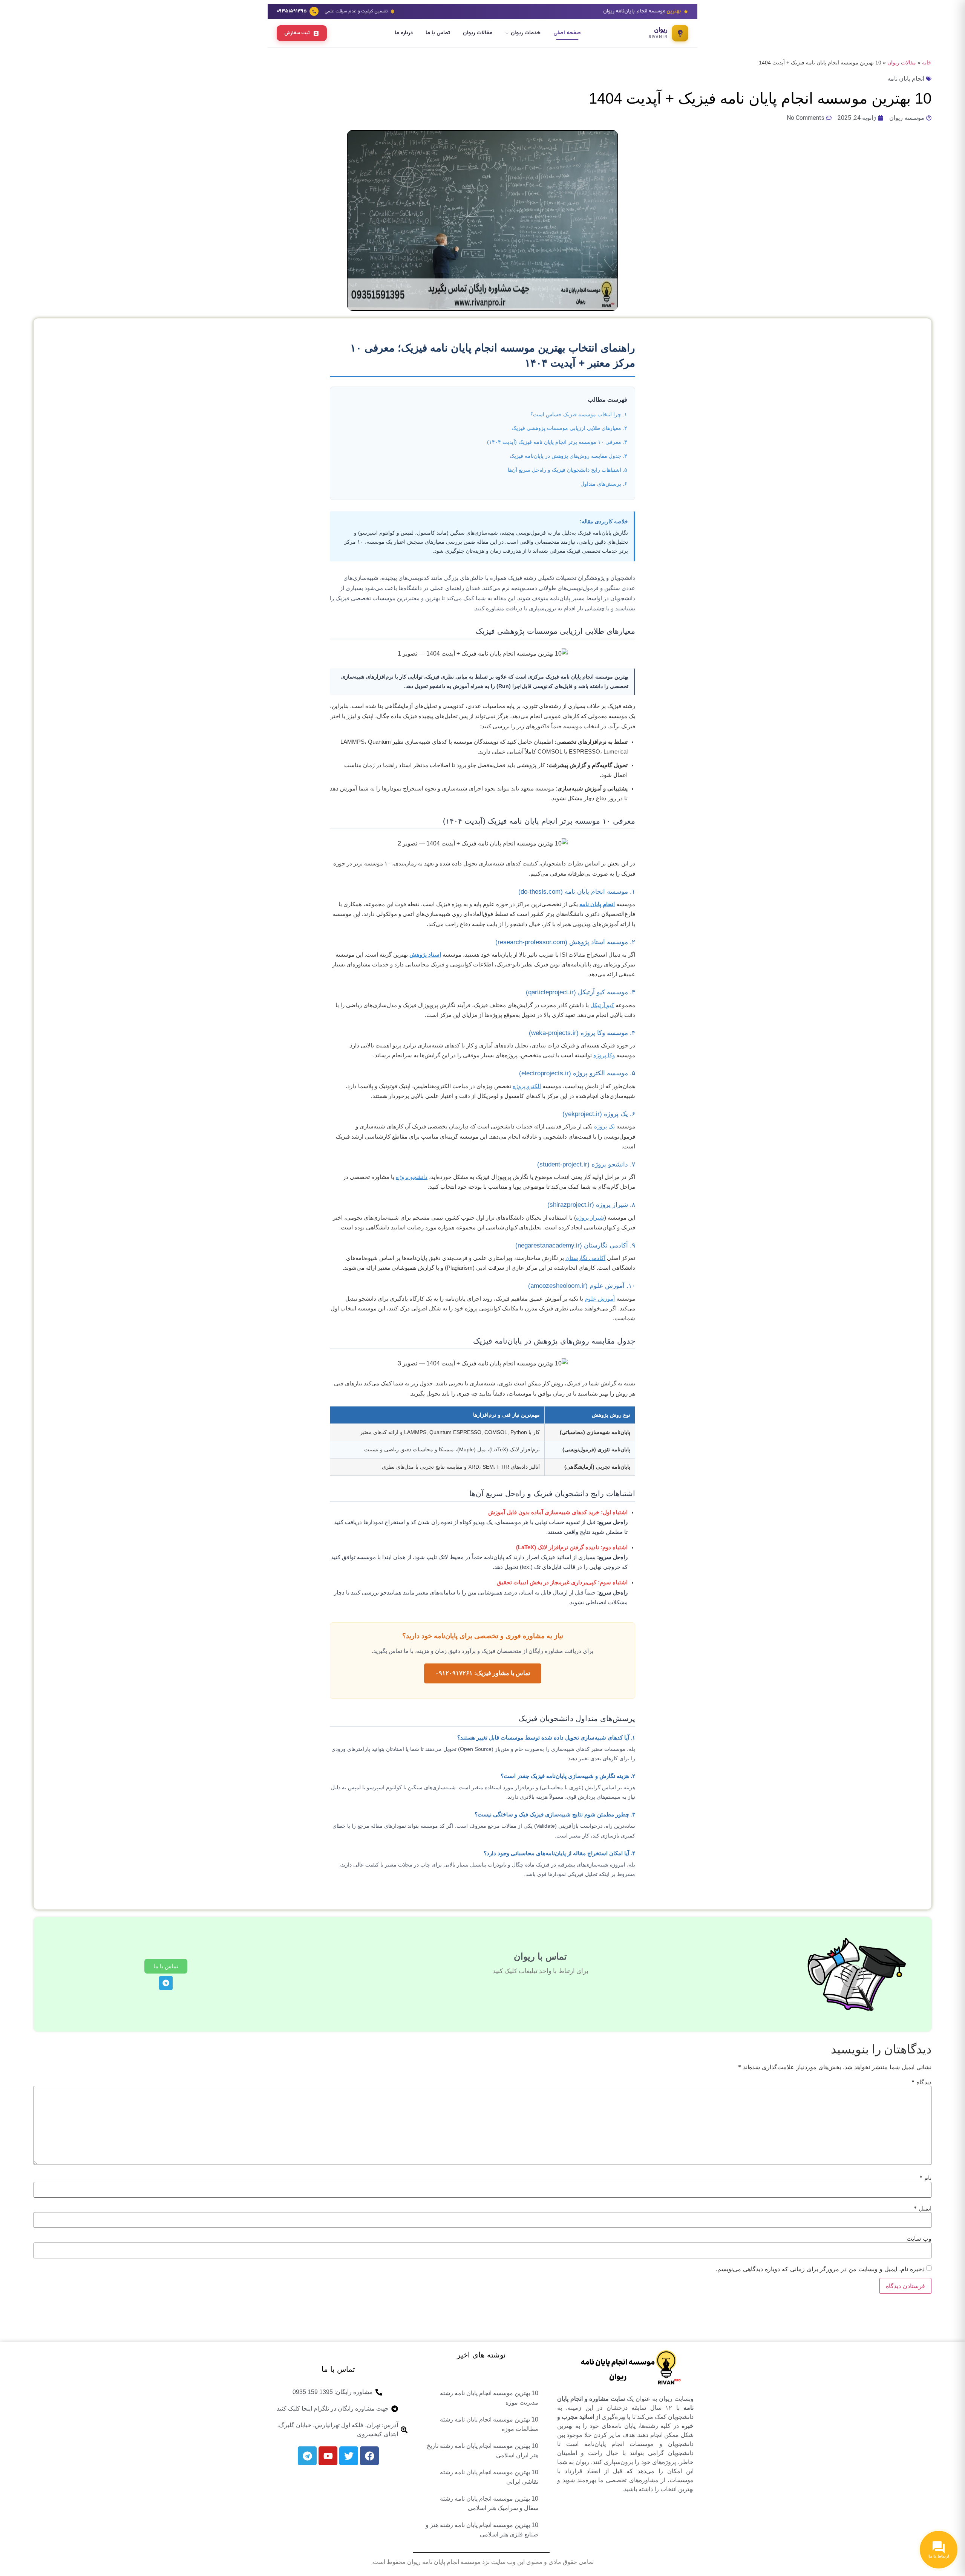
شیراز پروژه (590, 1218)
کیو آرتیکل (602, 1005)
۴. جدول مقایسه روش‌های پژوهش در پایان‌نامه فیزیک (568, 456)
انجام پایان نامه (906, 79)
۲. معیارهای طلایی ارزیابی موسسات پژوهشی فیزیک (569, 428)
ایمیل (923, 2208)
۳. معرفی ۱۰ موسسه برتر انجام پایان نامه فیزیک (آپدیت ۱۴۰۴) (557, 442)
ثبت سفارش (297, 33)
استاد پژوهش (425, 955)
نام (925, 2178)
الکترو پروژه (527, 1086)
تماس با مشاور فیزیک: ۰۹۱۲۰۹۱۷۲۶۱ (483, 1673)
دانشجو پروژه (412, 1177)
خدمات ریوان (526, 33)
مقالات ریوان (478, 33)
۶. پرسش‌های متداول (604, 484)
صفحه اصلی (567, 33)
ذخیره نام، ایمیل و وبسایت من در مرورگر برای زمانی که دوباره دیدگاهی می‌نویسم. (820, 2269)
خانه (927, 63)
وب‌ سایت (919, 2238)
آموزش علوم (600, 1299)
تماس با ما (438, 33)
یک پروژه (604, 1127)
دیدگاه (921, 2082)
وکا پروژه (604, 1055)
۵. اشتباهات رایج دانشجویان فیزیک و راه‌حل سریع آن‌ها (568, 470)
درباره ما (404, 33)
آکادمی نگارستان (585, 1258)
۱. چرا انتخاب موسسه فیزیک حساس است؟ (579, 414)
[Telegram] (166, 1983)
